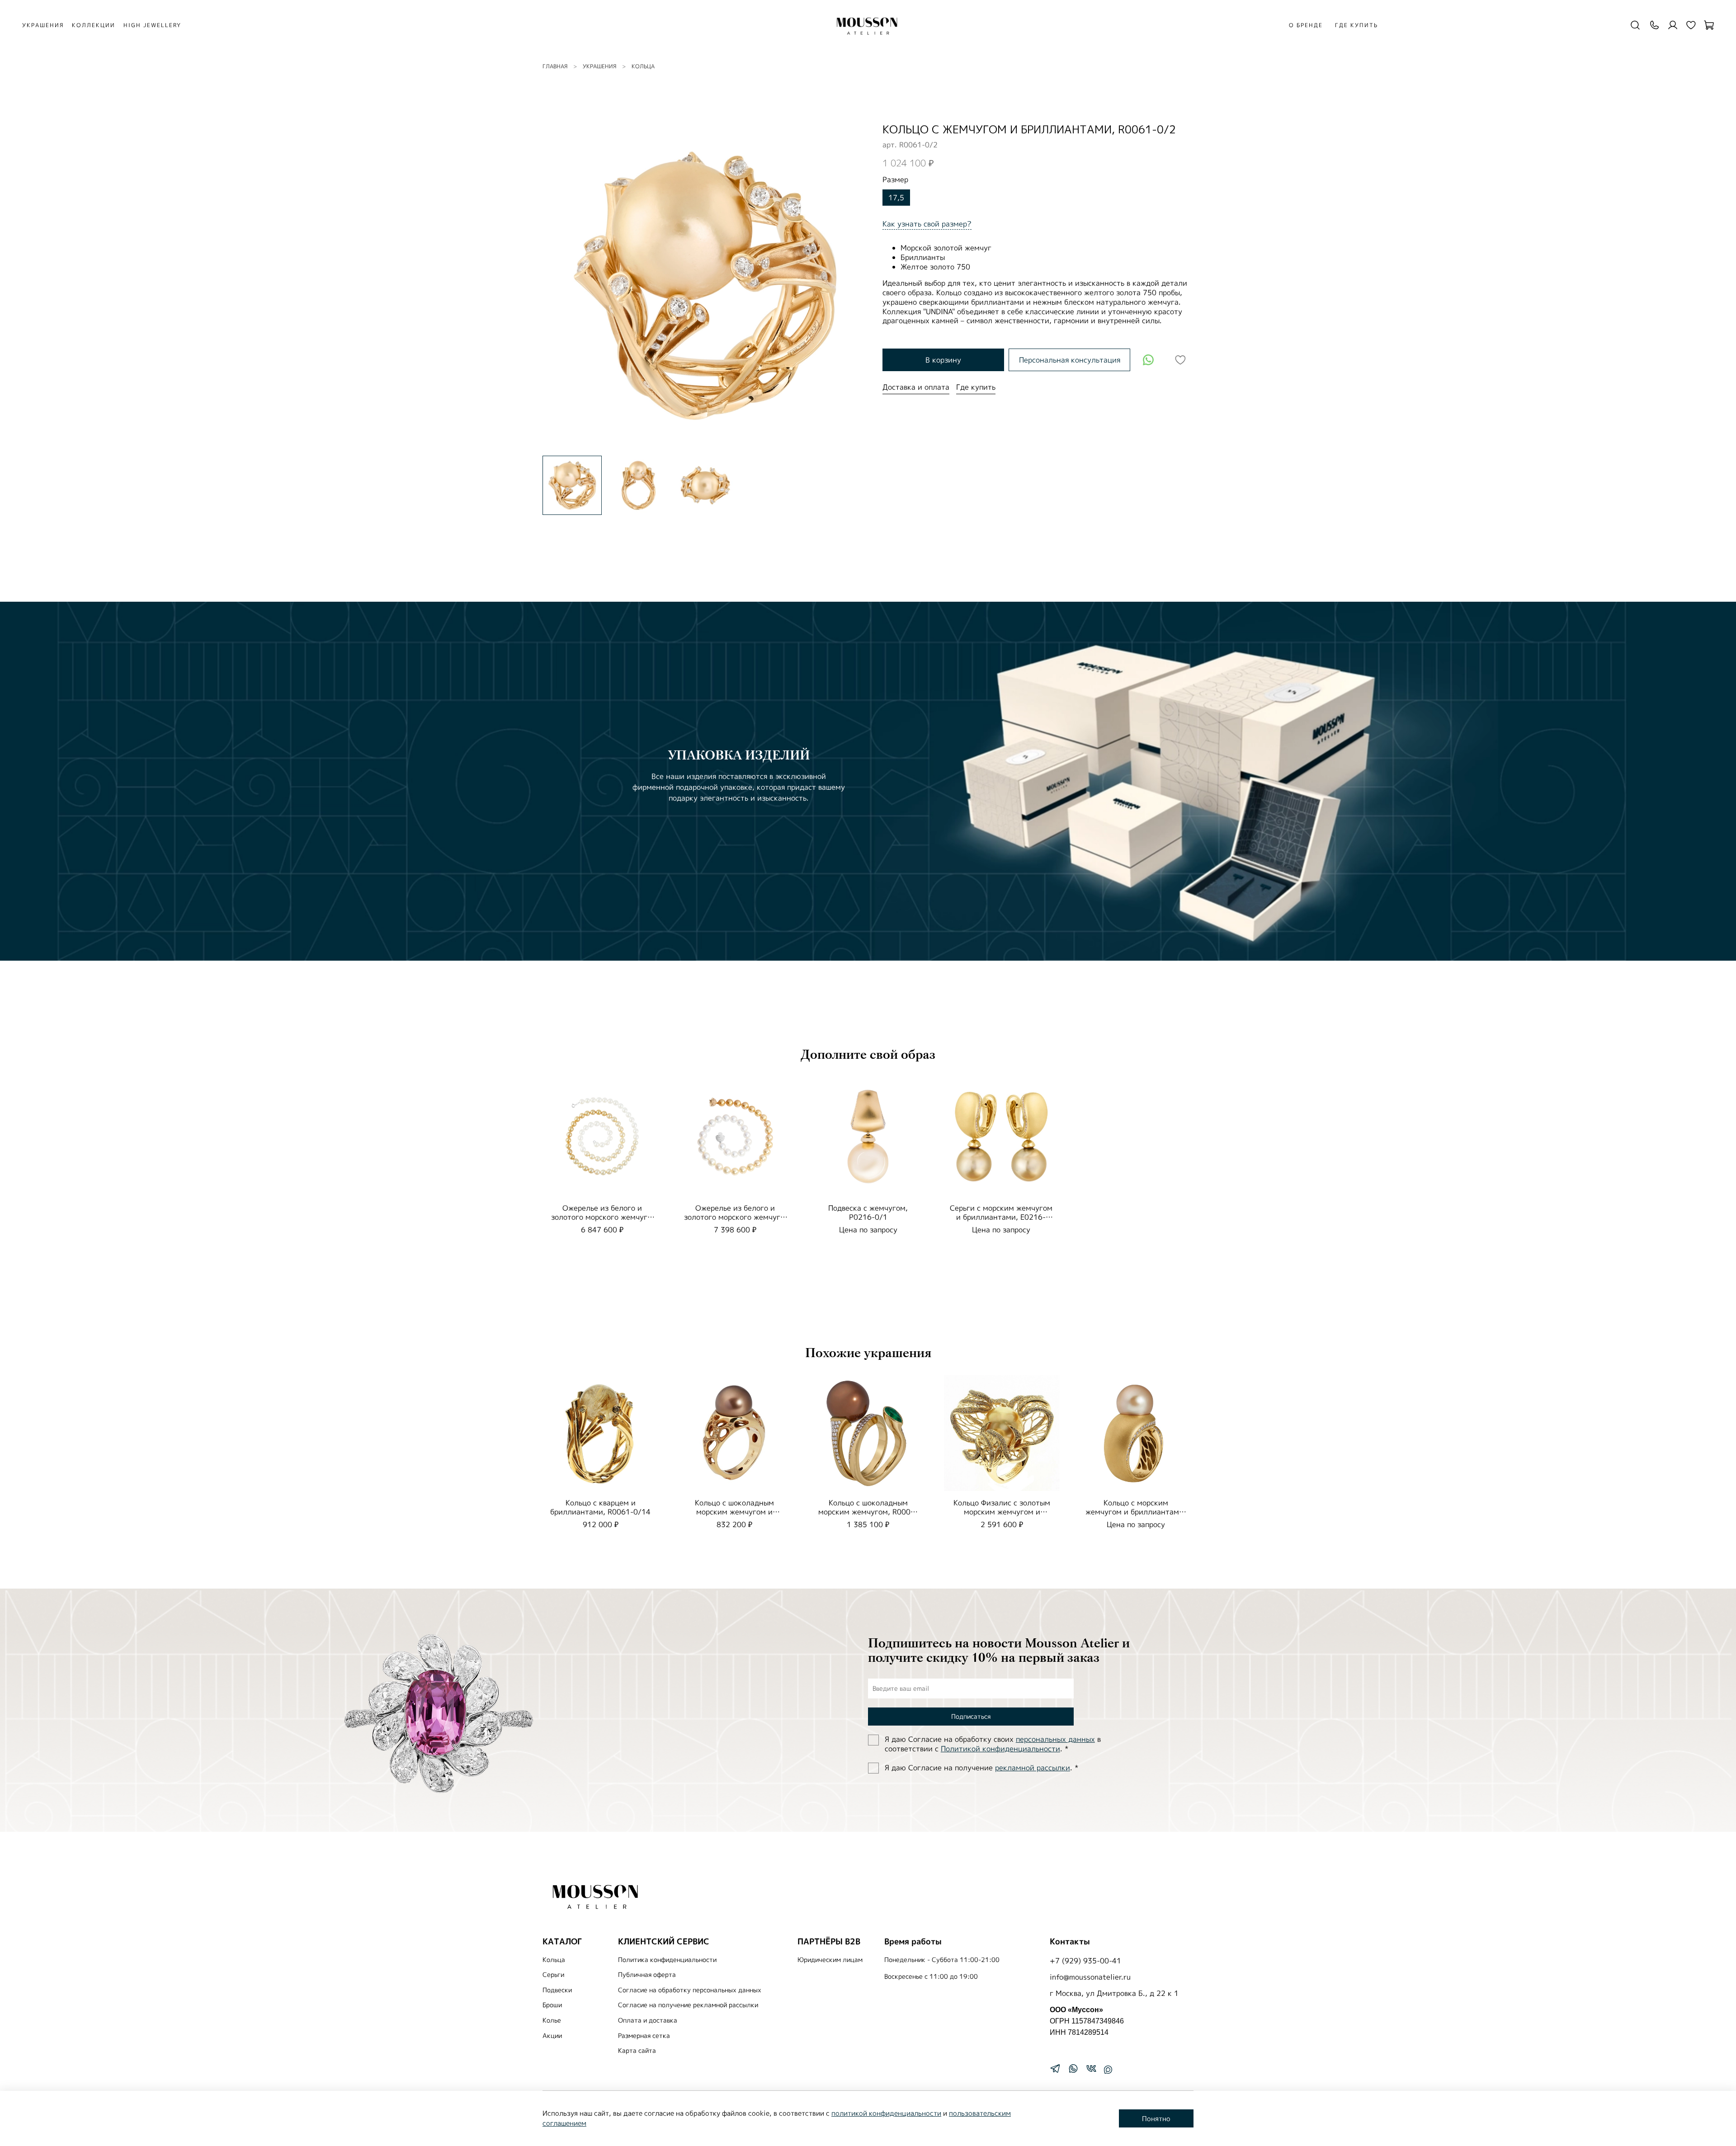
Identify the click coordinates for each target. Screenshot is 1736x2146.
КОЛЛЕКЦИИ (94, 25)
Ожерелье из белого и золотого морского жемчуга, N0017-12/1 (735, 1217)
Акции (552, 2036)
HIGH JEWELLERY (152, 25)
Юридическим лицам (830, 1960)
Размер (895, 180)
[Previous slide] (557, 286)
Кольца (643, 66)
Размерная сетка (644, 2036)
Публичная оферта (647, 1975)
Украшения (599, 66)
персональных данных (1055, 1739)
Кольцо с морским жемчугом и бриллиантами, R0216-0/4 (1136, 1512)
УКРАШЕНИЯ (43, 25)
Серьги (553, 1975)
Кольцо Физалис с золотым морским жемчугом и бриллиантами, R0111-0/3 (1002, 1512)
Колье (552, 2020)
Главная (555, 66)
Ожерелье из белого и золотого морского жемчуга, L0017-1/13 (602, 1217)
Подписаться (971, 1716)
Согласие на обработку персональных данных (690, 1990)
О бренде (1306, 25)
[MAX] (1108, 2070)
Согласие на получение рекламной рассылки (688, 2005)
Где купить (1356, 25)
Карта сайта (637, 2051)
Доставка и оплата (916, 387)
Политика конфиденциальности (667, 1960)
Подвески (557, 1990)
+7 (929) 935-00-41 (1085, 1961)
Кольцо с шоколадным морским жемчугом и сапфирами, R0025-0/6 (734, 1512)
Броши (552, 2005)
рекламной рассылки (1033, 1768)
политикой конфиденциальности (886, 2113)
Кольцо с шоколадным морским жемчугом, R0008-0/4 (868, 1512)
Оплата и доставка (648, 2020)
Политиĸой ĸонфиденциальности (1000, 1749)
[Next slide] (854, 286)
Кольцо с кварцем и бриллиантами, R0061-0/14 (600, 1507)
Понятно (1156, 2119)
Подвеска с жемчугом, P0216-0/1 (868, 1212)
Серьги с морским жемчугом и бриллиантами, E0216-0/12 (1001, 1217)
